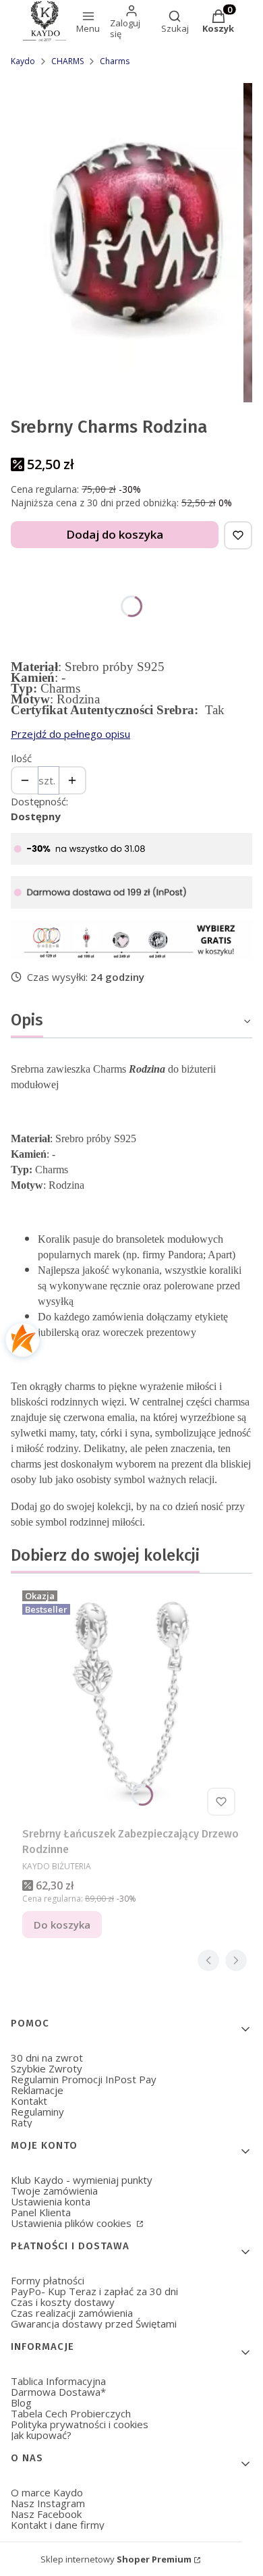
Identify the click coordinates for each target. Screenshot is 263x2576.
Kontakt (29, 2101)
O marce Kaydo (47, 2492)
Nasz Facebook (46, 2514)
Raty (22, 2122)
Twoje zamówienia (54, 2191)
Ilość (21, 758)
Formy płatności (48, 2280)
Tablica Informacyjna (58, 2381)
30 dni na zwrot (47, 2058)
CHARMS (67, 61)
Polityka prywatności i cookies (80, 2424)
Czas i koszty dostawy (63, 2302)
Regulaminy (37, 2112)
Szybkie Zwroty (47, 2068)
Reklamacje (37, 2090)
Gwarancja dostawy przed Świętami (94, 2324)
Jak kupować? (41, 2435)
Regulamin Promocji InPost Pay (84, 2079)
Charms (115, 61)
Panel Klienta (41, 2212)
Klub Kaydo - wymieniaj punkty (82, 2180)
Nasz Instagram (48, 2503)
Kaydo (23, 61)
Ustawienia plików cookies (72, 2223)
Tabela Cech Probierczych (71, 2413)
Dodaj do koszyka (115, 534)
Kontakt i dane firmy (58, 2525)
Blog (21, 2403)
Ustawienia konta (51, 2201)
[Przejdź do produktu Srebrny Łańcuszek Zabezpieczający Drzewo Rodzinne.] (131, 1703)
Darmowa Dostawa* (58, 2392)
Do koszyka (62, 1925)
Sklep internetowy (116, 2559)
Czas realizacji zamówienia (72, 2313)
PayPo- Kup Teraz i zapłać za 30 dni (94, 2291)
